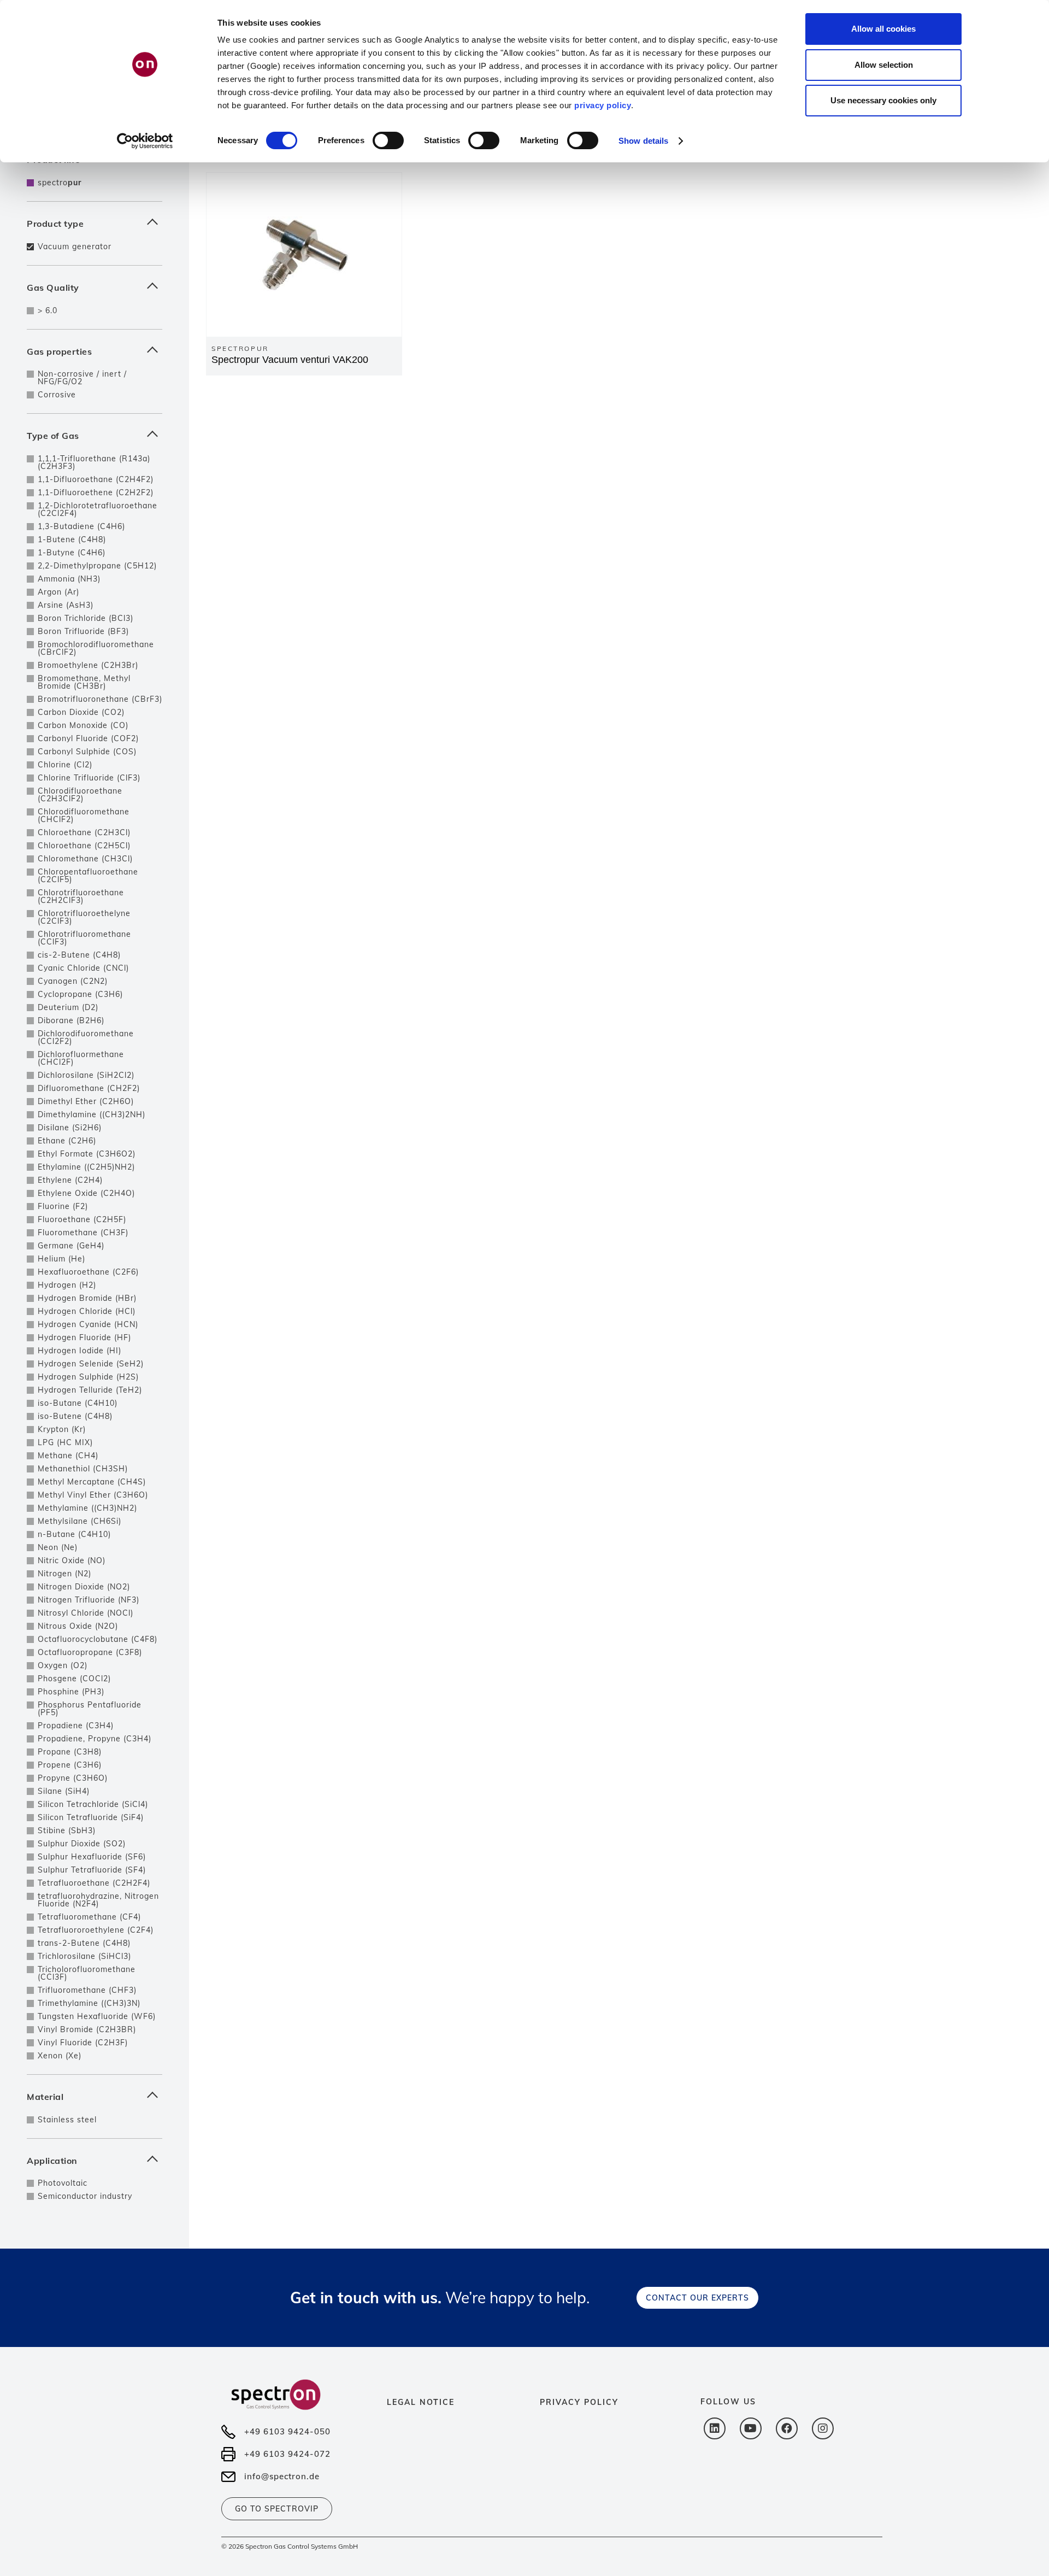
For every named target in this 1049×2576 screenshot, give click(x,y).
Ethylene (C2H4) (70, 1180)
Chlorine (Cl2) (65, 765)
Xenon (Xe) (60, 2056)
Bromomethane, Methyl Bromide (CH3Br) (84, 682)
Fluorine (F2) (63, 1206)
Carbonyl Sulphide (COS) (87, 752)
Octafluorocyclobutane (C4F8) (98, 1639)
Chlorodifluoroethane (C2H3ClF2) (80, 795)
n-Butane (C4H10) (74, 1534)
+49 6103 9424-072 (287, 2454)
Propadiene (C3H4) (76, 1726)
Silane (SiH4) (64, 1791)
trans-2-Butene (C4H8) (84, 1943)
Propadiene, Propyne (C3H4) (95, 1739)
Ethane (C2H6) (67, 1141)
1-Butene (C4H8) (72, 539)
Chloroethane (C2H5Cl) (84, 846)
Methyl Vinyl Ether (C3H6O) (93, 1495)
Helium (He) (61, 1259)
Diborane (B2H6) (71, 1020)
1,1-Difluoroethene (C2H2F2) (96, 492)
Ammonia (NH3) (69, 579)
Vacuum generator (75, 247)
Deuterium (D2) (68, 1007)
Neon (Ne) (58, 1547)
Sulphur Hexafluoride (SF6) (92, 1857)
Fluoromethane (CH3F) (83, 1233)
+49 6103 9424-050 (287, 2431)
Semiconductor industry (85, 2196)
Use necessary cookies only (883, 100)
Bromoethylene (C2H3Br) (88, 665)
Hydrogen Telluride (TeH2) (90, 1390)
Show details (643, 141)
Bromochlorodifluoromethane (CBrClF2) (96, 648)
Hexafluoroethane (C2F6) (88, 1272)
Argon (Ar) (58, 592)
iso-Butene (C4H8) (75, 1416)
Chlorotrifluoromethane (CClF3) (84, 938)
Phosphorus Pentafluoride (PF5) (90, 1709)
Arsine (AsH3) (66, 605)
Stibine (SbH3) (67, 1830)
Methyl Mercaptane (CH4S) (92, 1482)
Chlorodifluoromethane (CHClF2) (84, 815)
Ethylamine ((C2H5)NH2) (86, 1167)
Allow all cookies (883, 29)
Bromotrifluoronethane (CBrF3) (100, 699)
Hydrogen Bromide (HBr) (87, 1298)
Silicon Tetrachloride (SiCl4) (93, 1804)
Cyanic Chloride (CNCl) (83, 968)
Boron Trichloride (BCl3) (86, 618)
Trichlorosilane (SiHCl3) (84, 1956)
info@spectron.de (282, 2476)
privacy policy (603, 105)
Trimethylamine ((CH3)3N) (89, 2003)
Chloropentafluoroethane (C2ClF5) (88, 876)
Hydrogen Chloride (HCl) (87, 1311)
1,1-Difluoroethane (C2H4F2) (96, 479)
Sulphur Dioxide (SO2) (82, 1844)
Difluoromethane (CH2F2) (89, 1088)
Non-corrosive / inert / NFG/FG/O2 (82, 378)
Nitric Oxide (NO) (72, 1560)
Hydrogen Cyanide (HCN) (88, 1324)
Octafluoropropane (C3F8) (90, 1652)
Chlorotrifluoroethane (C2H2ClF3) (81, 896)
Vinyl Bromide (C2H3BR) (87, 2029)
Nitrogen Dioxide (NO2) (84, 1587)
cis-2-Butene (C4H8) (79, 955)
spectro (60, 183)
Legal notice (421, 2402)
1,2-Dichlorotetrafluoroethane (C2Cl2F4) (98, 509)
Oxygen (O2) (63, 1665)
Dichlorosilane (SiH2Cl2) (86, 1075)
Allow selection (884, 65)
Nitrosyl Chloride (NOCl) (86, 1613)
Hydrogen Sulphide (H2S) (88, 1377)
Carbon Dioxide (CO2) (81, 712)
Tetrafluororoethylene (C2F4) (96, 1930)
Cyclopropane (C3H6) (80, 994)
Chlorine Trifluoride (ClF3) (89, 778)
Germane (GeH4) (71, 1246)
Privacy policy (579, 2402)
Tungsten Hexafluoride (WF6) (97, 2016)
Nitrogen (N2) (64, 1574)
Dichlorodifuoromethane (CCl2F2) (86, 1037)
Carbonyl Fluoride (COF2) (88, 738)
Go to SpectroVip (277, 2509)
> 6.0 (48, 310)
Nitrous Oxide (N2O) (78, 1626)
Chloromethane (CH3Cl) (85, 859)
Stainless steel (67, 2120)
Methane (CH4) (68, 1456)
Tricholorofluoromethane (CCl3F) (87, 1973)
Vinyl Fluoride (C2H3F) (83, 2043)
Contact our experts (697, 2298)
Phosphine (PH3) (71, 1692)
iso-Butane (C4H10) (78, 1403)
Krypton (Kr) (62, 1429)
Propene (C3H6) (70, 1765)
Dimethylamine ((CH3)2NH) (92, 1114)
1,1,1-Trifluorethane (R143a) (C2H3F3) (94, 462)
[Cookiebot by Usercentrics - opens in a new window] (145, 141)
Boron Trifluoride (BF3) (83, 631)
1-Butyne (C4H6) (72, 553)
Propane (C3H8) (70, 1752)
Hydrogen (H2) (67, 1285)
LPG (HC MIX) (65, 1442)
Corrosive (57, 395)
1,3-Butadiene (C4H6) (81, 526)
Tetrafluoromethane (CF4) (89, 1917)
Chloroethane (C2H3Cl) (84, 832)
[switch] (388, 140)
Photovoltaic (63, 2183)
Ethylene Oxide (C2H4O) (86, 1193)
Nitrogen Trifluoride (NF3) (89, 1600)
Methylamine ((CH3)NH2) (87, 1508)
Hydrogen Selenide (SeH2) (91, 1364)
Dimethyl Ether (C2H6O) (86, 1101)
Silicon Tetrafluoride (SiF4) (91, 1817)
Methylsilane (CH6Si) (79, 1521)
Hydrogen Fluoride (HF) (84, 1337)
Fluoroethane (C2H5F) (82, 1219)
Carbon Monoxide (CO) (83, 725)
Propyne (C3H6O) (73, 1778)
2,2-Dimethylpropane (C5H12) (97, 566)
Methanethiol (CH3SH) (83, 1469)
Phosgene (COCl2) (74, 1679)
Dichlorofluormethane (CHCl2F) (81, 1058)
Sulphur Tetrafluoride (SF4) (92, 1870)
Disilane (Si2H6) (70, 1128)
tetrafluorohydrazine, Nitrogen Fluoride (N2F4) (98, 1900)
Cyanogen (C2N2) (73, 981)
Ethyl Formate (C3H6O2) (87, 1154)
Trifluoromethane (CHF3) (87, 1990)
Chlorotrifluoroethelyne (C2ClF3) (84, 917)
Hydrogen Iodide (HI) (79, 1351)
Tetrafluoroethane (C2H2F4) (94, 1883)
